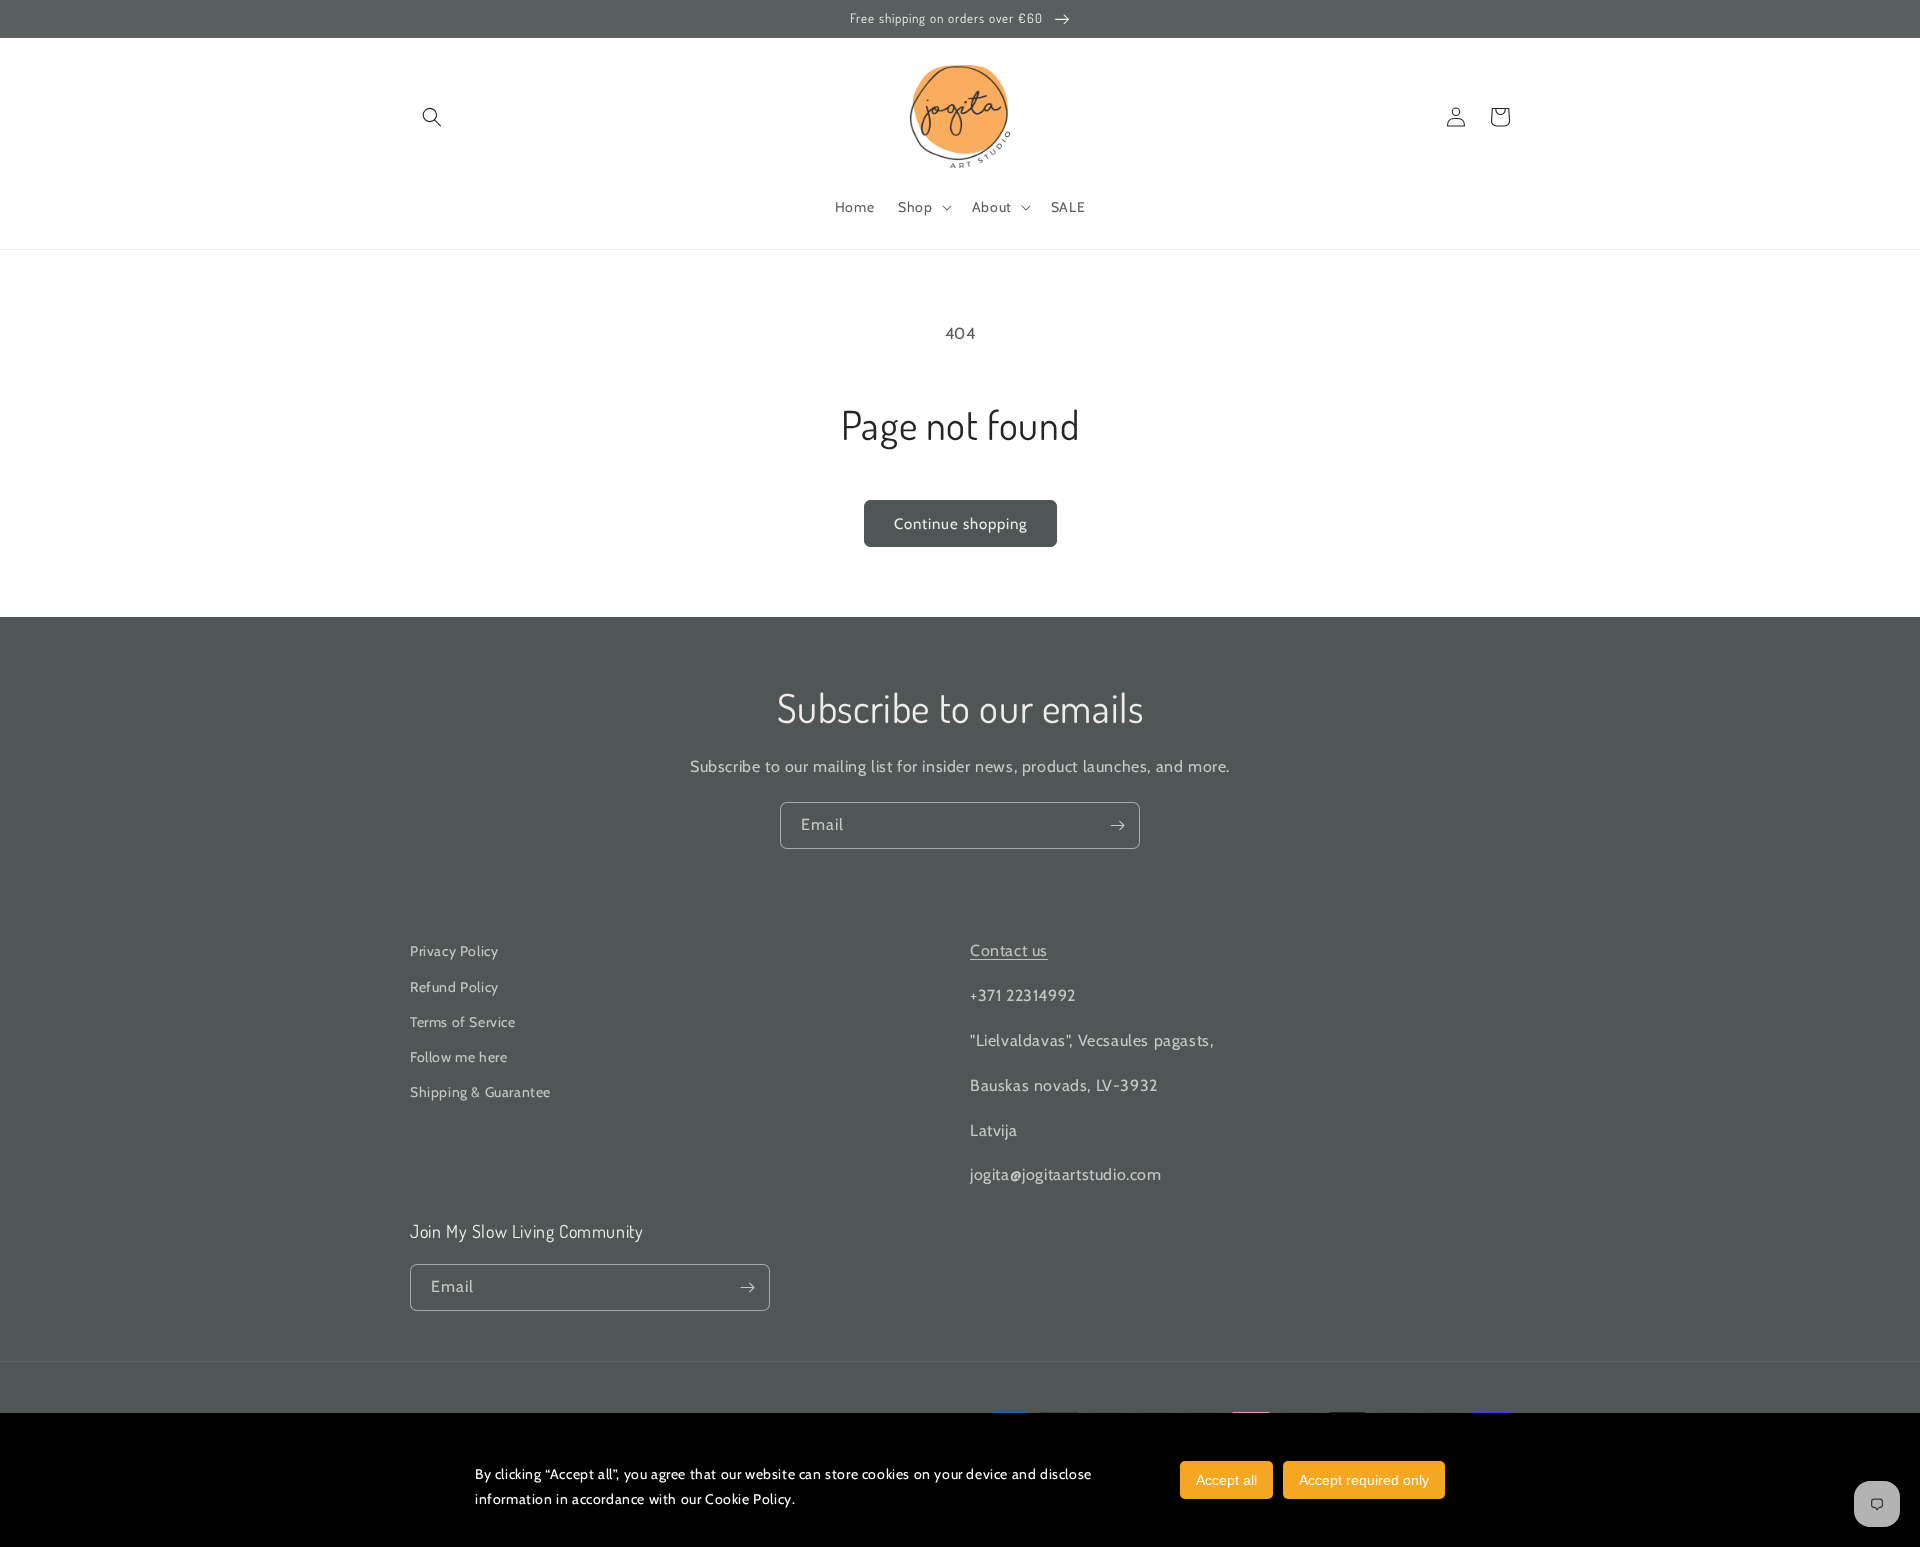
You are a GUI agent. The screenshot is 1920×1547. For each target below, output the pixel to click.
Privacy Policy (454, 951)
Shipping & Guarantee (480, 1092)
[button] (432, 117)
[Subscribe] (1117, 825)
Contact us (1009, 950)
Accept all (1226, 1480)
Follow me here (458, 1057)
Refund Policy (454, 987)
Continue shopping (960, 524)
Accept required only (1364, 1480)
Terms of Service (463, 1022)
